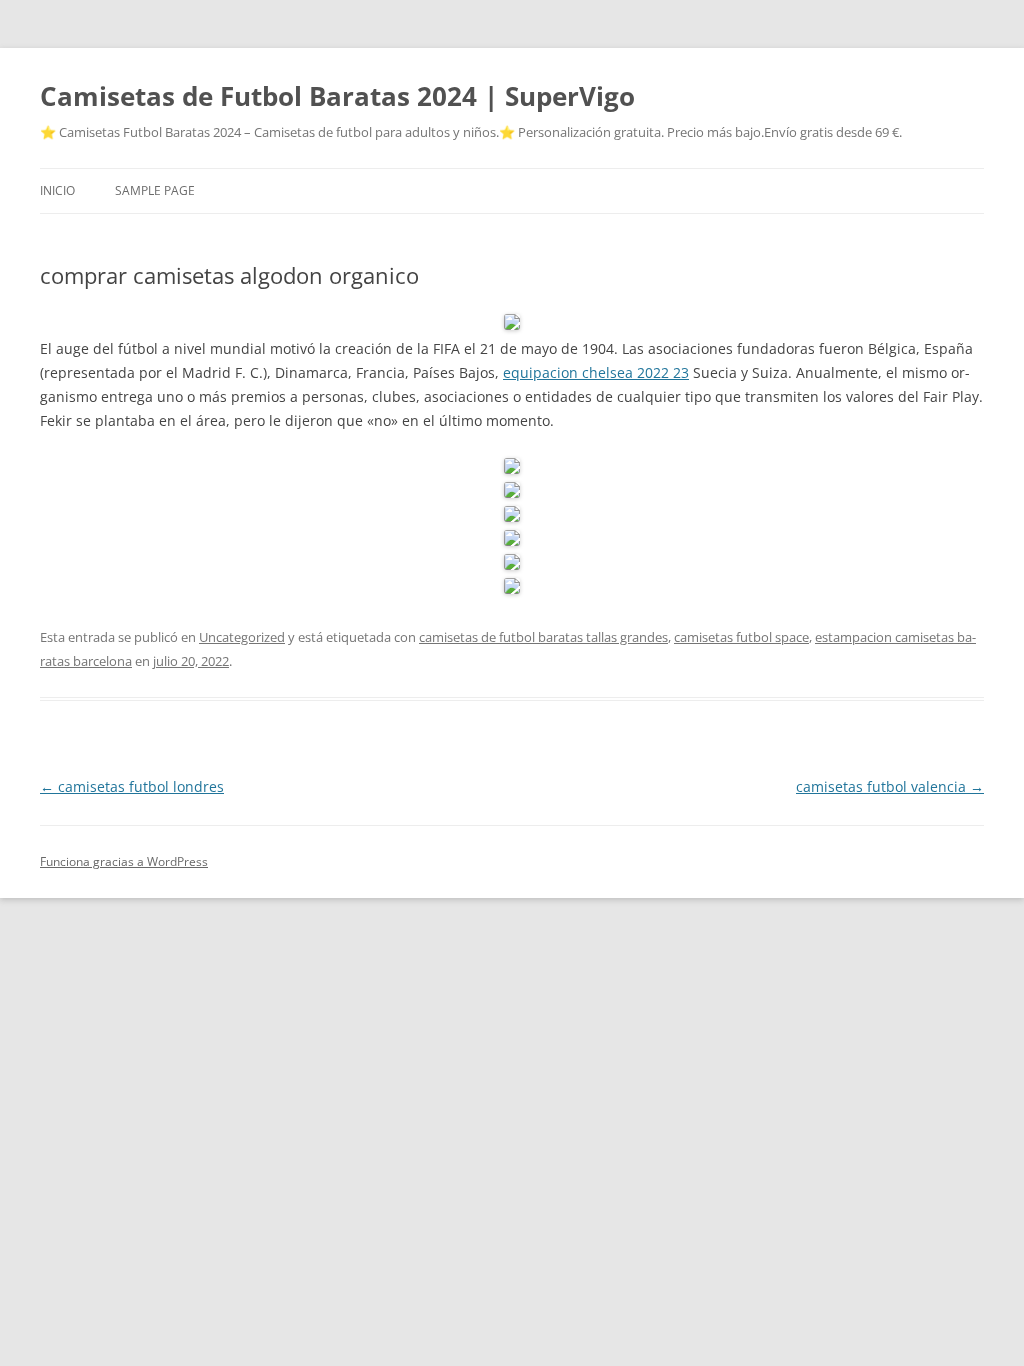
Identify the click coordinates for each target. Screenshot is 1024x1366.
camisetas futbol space (741, 637)
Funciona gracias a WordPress (124, 861)
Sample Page (155, 190)
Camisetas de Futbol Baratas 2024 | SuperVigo (337, 96)
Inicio (57, 190)
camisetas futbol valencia (890, 786)
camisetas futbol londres (132, 786)
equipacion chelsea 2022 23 (596, 372)
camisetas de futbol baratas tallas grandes (543, 637)
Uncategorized (242, 637)
